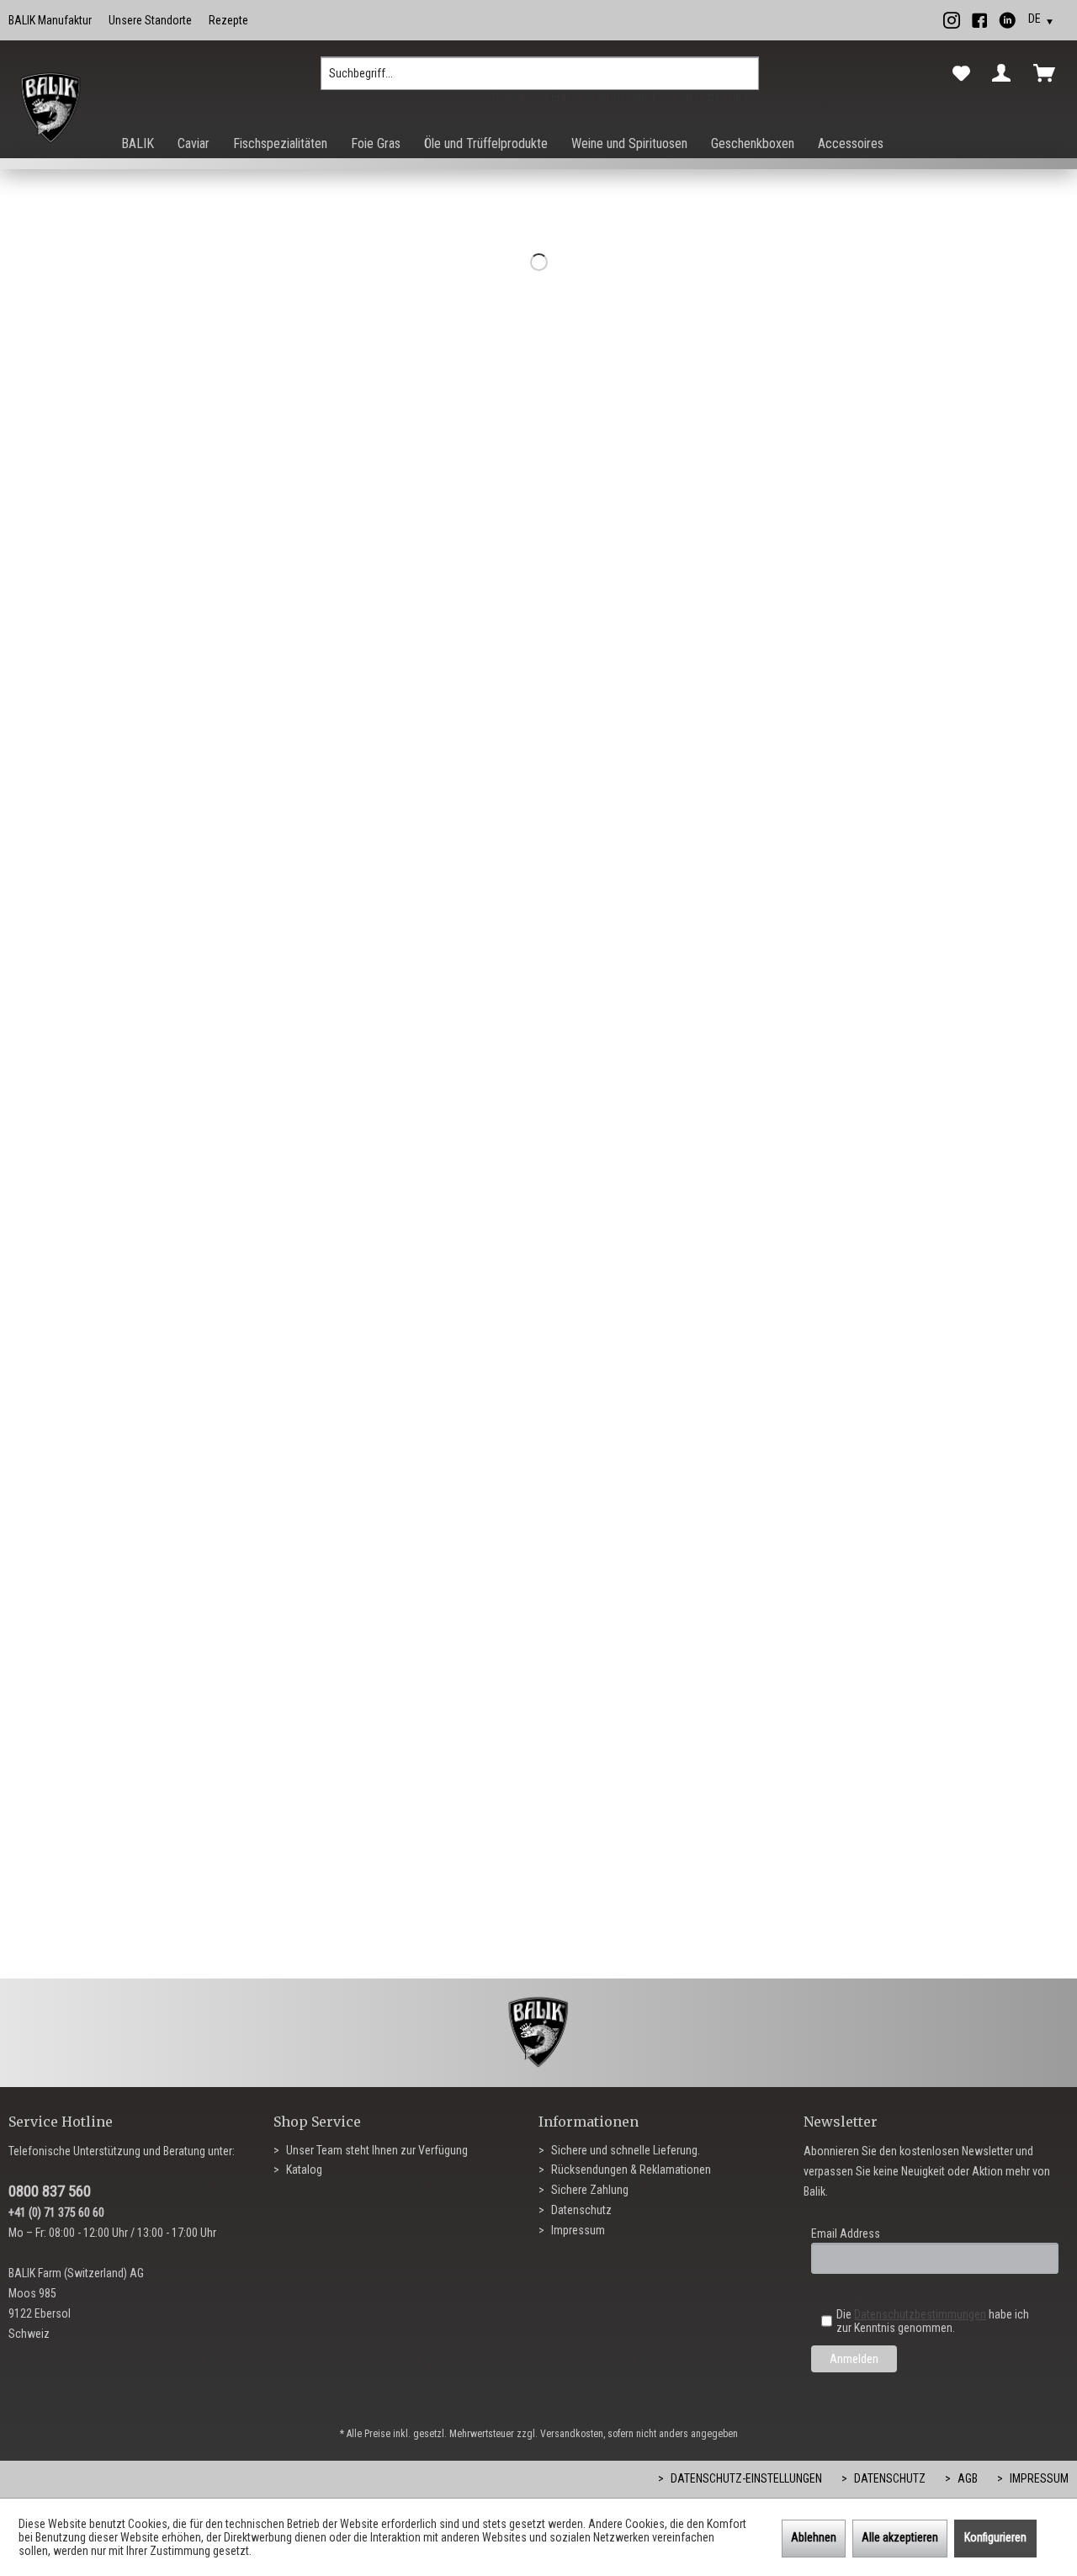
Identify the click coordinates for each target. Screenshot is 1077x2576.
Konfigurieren (995, 2537)
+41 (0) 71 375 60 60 (56, 2212)
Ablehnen (814, 2537)
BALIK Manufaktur (50, 20)
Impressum (577, 2230)
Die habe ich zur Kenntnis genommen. (933, 2321)
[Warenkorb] (1048, 73)
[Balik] (51, 109)
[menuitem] (540, 80)
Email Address (846, 2233)
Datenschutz (580, 2210)
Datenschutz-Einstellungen (745, 2478)
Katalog (303, 2170)
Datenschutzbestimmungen (920, 2314)
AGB (966, 2478)
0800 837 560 (50, 2191)
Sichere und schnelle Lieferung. (624, 2150)
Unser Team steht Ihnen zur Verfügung (376, 2150)
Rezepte (228, 20)
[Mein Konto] (1005, 73)
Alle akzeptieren (900, 2537)
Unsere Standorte (150, 20)
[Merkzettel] (961, 74)
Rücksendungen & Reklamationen (630, 2170)
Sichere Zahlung (589, 2190)
